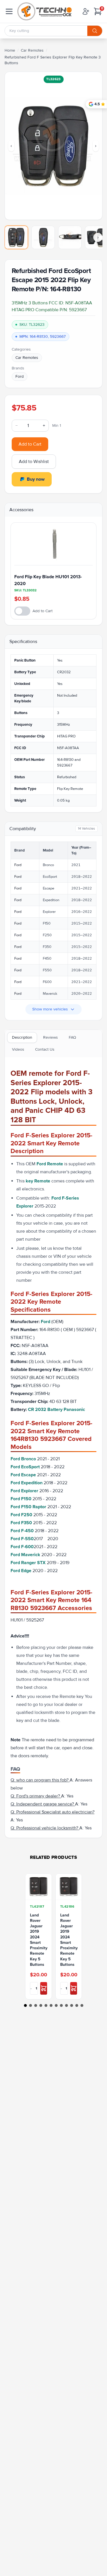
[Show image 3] (70, 237)
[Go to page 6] (51, 2005)
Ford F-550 (22, 1539)
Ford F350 (22, 1523)
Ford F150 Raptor (29, 1507)
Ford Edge (22, 1571)
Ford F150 (22, 1499)
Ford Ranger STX (29, 1563)
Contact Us (45, 1049)
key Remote (38, 1181)
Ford (20, 376)
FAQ (72, 1037)
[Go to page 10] (72, 2005)
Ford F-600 (22, 1547)
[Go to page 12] (82, 2005)
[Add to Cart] (44, 1988)
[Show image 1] (16, 237)
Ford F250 (22, 1515)
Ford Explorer (25, 1491)
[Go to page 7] (56, 2005)
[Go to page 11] (77, 2005)
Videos (18, 1049)
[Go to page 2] (31, 2005)
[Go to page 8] (61, 2005)
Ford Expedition (27, 1483)
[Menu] (9, 11)
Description (22, 1037)
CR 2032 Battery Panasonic (56, 1410)
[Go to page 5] (46, 2005)
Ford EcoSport (25, 1467)
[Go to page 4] (41, 2005)
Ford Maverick (26, 1555)
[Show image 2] (43, 237)
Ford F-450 (23, 1531)
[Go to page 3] (36, 2005)
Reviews (51, 1037)
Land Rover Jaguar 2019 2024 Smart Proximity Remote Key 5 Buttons (39, 1940)
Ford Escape (24, 1475)
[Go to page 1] (25, 2005)
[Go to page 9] (66, 2005)
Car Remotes (32, 50)
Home (10, 50)
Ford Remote (50, 1164)
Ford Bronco (24, 1459)
